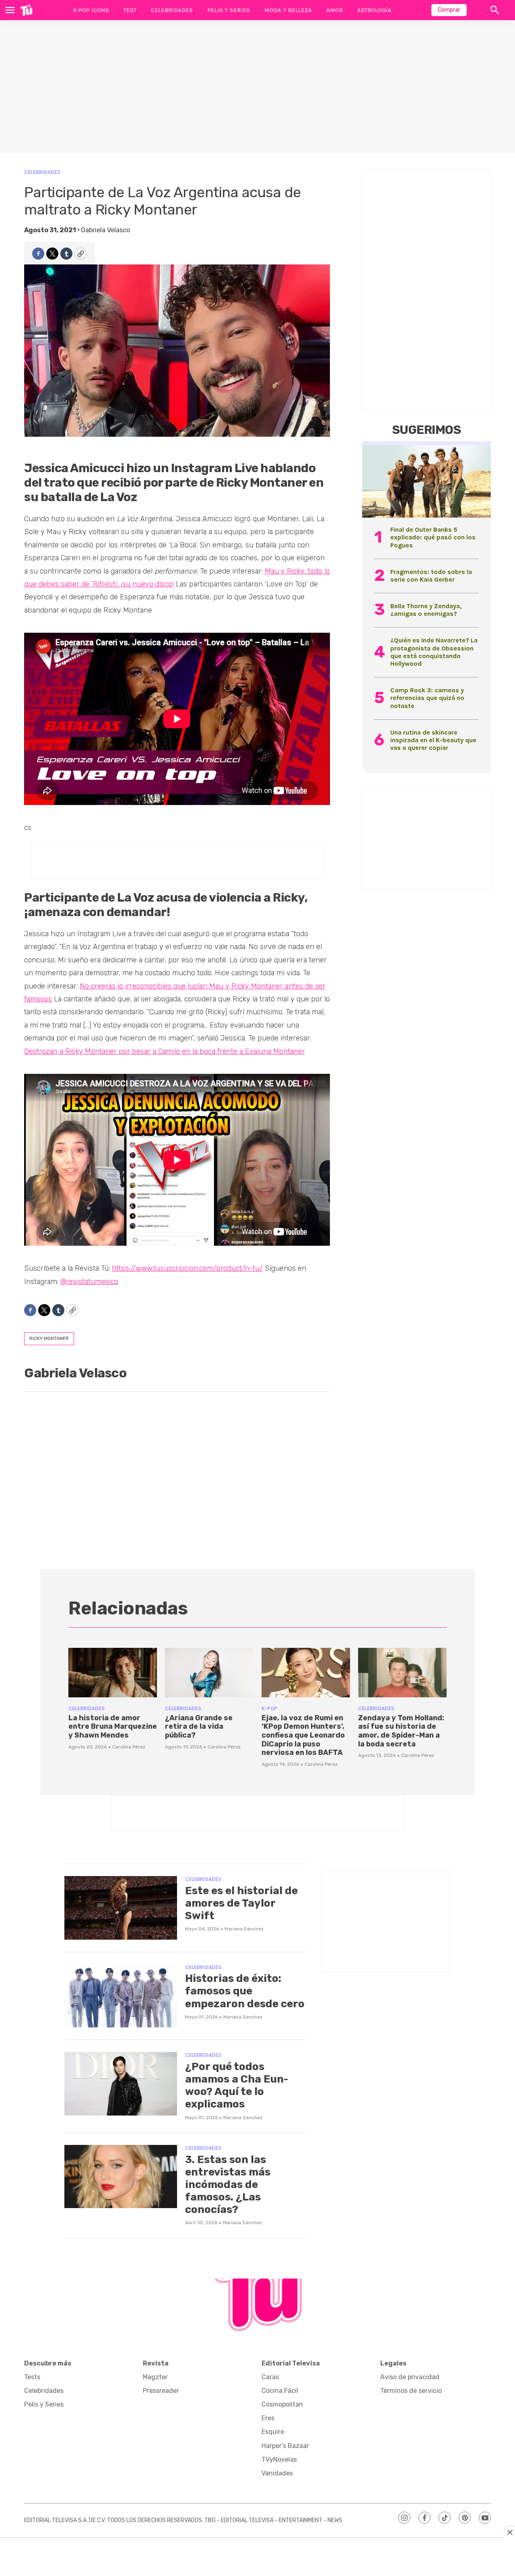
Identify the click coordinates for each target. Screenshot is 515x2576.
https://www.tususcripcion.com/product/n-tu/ (187, 1268)
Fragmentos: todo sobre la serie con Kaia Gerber (431, 576)
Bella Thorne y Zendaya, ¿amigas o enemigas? (426, 610)
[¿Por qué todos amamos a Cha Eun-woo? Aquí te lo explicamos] (121, 2084)
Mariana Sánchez (244, 1929)
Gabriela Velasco (105, 230)
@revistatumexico (89, 1282)
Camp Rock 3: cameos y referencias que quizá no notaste (427, 698)
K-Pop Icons (91, 10)
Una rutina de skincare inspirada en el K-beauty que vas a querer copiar (433, 740)
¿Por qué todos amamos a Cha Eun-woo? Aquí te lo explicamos (237, 2086)
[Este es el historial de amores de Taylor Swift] (121, 1908)
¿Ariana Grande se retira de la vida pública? (199, 1727)
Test (130, 10)
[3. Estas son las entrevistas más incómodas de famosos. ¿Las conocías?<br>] (121, 2177)
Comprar (449, 10)
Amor (335, 10)
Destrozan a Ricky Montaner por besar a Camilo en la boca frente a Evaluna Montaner (165, 1051)
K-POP (269, 1708)
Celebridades (172, 10)
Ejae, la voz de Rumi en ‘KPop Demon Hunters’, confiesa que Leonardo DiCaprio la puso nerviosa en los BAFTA (303, 1735)
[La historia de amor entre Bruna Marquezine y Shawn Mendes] (113, 1673)
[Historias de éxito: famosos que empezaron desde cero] (121, 1996)
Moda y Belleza (288, 10)
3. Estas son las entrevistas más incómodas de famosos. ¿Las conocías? (228, 2185)
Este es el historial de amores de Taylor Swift (241, 1903)
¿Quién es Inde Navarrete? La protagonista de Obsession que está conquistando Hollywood (434, 652)
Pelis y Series (229, 10)
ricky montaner (49, 1338)
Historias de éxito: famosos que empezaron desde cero (245, 1991)
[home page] (26, 10)
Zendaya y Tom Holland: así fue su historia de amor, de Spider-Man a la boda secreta (401, 1731)
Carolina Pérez (129, 1747)
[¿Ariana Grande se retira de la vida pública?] (209, 1673)
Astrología (374, 10)
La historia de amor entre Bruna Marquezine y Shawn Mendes (113, 1727)
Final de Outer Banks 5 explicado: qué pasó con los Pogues (433, 537)
